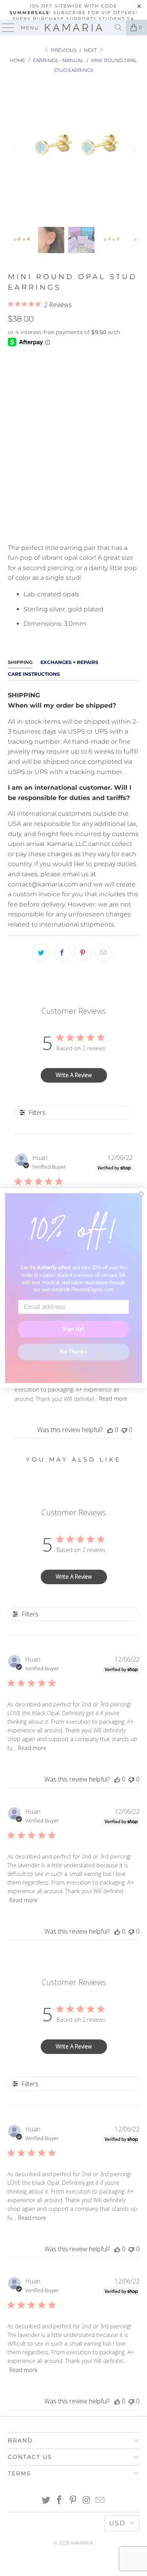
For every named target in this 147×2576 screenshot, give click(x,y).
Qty (13, 449)
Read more (113, 1398)
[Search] (118, 28)
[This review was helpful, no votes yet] (110, 1430)
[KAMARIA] (74, 28)
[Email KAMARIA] (100, 2501)
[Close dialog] (141, 1194)
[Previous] (15, 149)
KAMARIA (82, 2543)
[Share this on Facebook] (62, 952)
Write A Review (74, 1075)
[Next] (132, 149)
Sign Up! (73, 1329)
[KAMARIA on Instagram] (87, 2501)
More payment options (73, 528)
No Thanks (73, 1352)
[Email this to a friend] (103, 952)
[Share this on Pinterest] (83, 952)
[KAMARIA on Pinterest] (73, 2501)
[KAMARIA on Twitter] (46, 2501)
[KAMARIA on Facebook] (60, 2501)
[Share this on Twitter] (41, 952)
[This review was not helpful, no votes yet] (124, 1430)
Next (91, 50)
